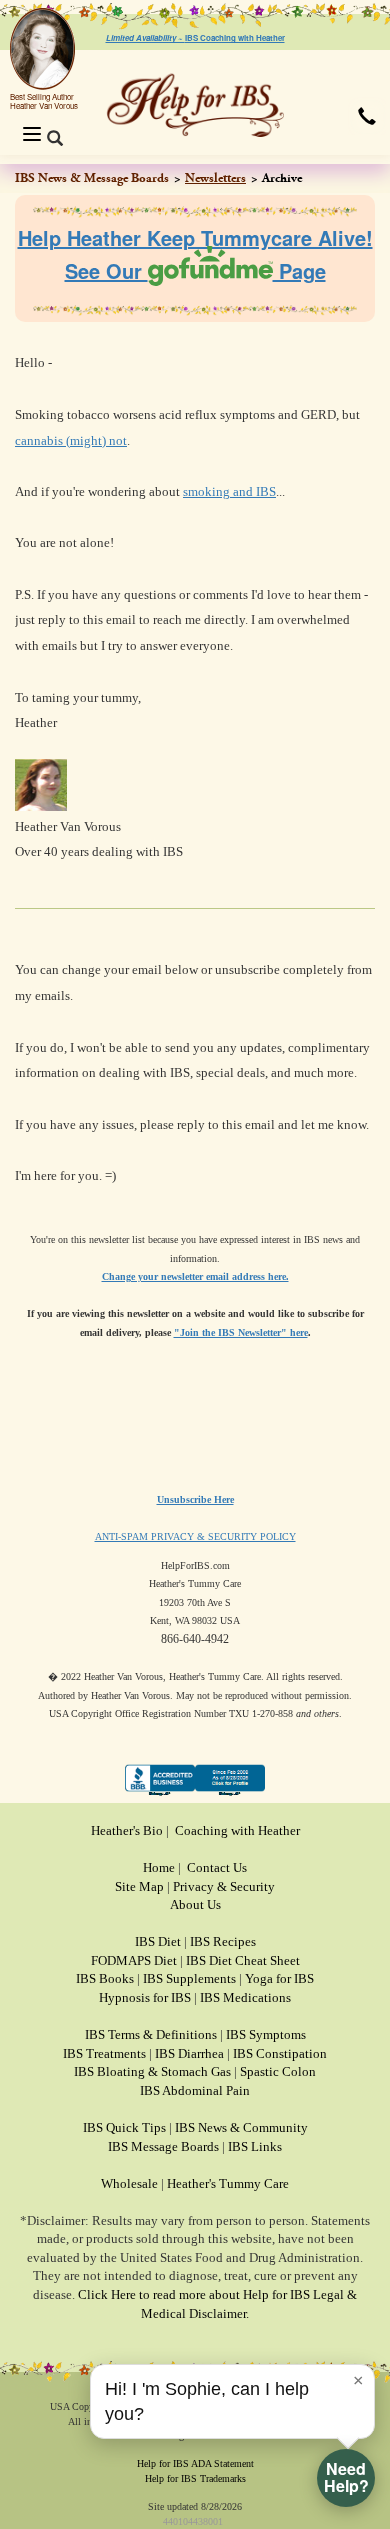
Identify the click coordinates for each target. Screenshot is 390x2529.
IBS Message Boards (163, 2146)
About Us (195, 1904)
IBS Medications (245, 1997)
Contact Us (217, 1867)
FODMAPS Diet (134, 1960)
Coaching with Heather (237, 1830)
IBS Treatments (104, 2053)
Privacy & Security (224, 1886)
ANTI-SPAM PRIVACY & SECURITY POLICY (195, 1536)
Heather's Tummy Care (228, 2183)
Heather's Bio (127, 1830)
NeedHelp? (346, 2477)
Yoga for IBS (279, 1978)
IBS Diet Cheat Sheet (243, 1960)
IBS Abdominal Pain (195, 2090)
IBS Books (105, 1978)
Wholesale (129, 2183)
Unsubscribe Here (195, 1499)
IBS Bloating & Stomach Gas (152, 2071)
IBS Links (255, 2146)
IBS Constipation (280, 2053)
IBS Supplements (189, 1978)
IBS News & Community (241, 2127)
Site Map (139, 1886)
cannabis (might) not (71, 440)
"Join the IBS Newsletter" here (241, 1332)
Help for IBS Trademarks (195, 2478)
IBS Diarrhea (189, 2053)
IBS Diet (158, 1941)
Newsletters (215, 178)
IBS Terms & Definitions (151, 2034)
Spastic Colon (278, 2071)
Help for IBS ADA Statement (195, 2463)
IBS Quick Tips (124, 2127)
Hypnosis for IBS (145, 1997)
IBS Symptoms (266, 2034)
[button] (367, 116)
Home (159, 1867)
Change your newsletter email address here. (195, 1276)
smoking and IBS (229, 491)
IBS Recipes (223, 1941)
